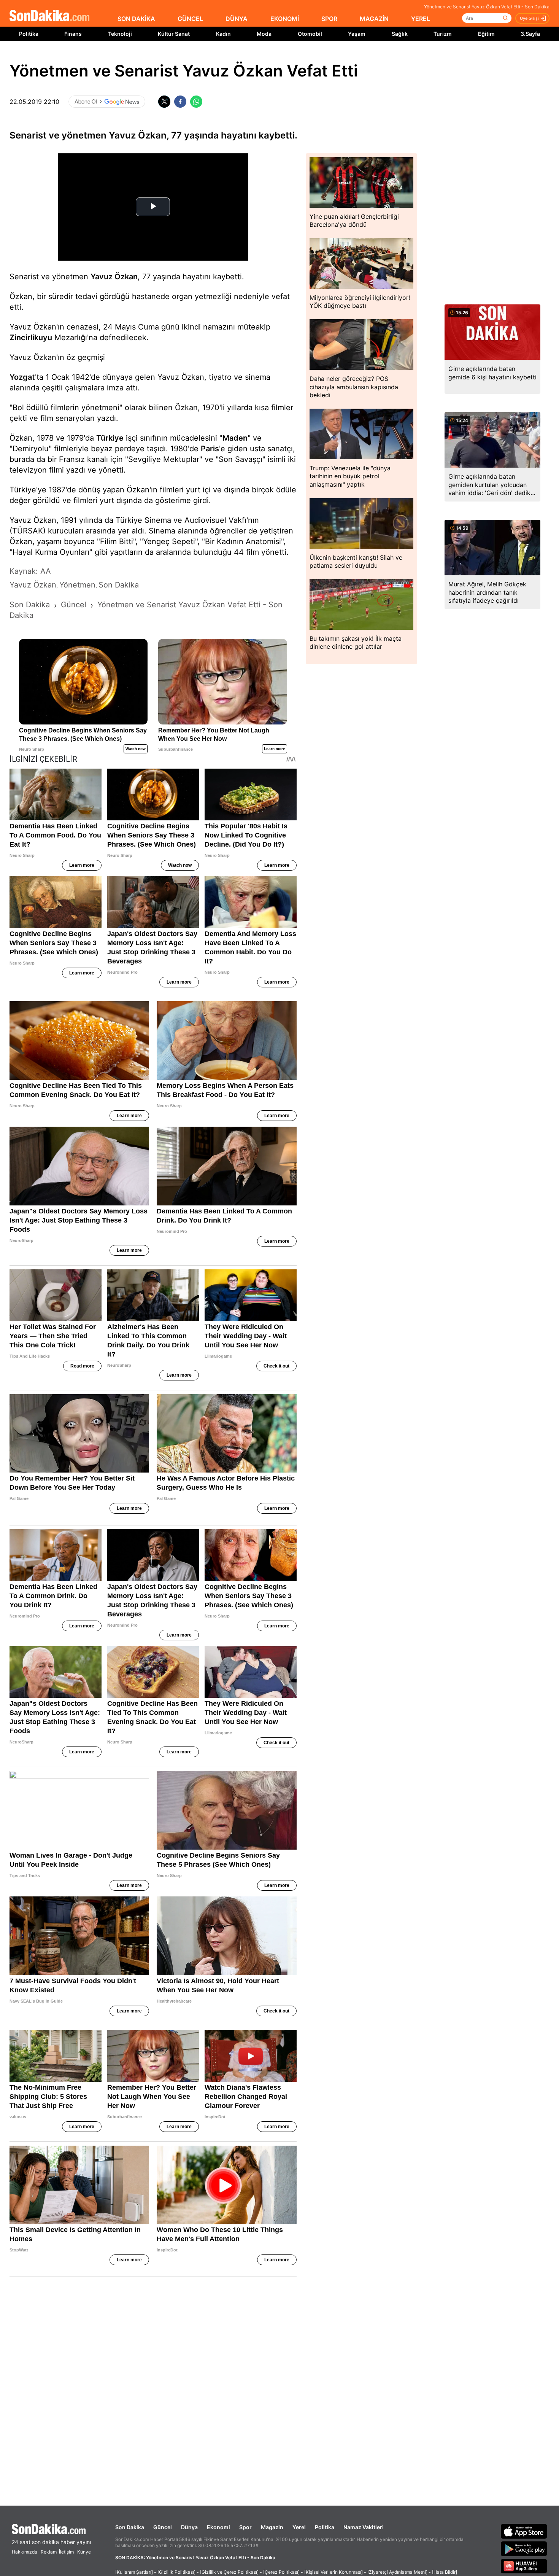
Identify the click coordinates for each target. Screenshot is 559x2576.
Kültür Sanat (174, 34)
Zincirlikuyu (31, 338)
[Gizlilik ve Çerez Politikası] (229, 2572)
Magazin (272, 2527)
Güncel (163, 2527)
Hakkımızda (25, 2552)
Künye (84, 2552)
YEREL (421, 19)
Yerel (299, 2527)
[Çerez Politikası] (281, 2572)
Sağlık (400, 34)
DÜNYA (237, 19)
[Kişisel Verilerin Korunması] (333, 2572)
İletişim (66, 2552)
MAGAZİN (374, 19)
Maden (235, 438)
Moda (264, 34)
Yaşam (357, 34)
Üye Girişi (529, 18)
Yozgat (22, 377)
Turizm (443, 34)
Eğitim (486, 34)
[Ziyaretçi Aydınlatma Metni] (397, 2572)
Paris (210, 449)
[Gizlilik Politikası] (176, 2572)
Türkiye (110, 438)
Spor (245, 2527)
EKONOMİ (285, 19)
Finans (73, 34)
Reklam (49, 2552)
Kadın (223, 34)
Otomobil (310, 34)
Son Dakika (130, 2527)
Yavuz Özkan (114, 277)
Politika (29, 34)
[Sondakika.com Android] (524, 2549)
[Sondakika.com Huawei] (524, 2566)
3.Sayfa (530, 34)
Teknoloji (120, 34)
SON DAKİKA (136, 19)
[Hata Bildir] (445, 2572)
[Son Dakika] (49, 16)
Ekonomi (218, 2527)
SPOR (329, 19)
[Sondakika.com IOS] (524, 2531)
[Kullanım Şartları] (134, 2572)
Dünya (189, 2527)
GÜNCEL (190, 19)
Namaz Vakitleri (364, 2527)
